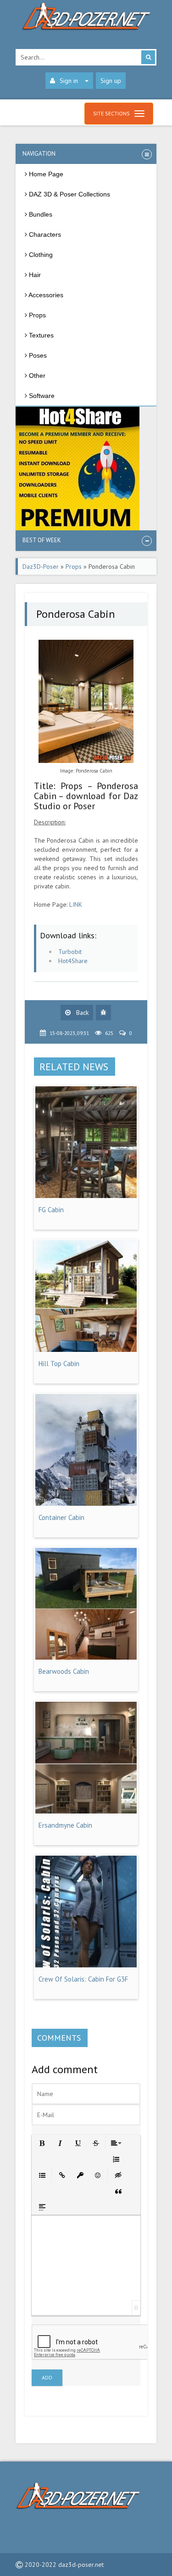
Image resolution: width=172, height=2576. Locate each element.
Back (81, 1013)
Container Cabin (61, 1517)
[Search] (148, 57)
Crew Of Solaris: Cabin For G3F (83, 1979)
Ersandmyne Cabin (65, 1825)
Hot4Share (73, 961)
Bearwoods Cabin (64, 1671)
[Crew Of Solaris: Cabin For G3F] (86, 1965)
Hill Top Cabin (59, 1364)
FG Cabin (51, 1210)
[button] (42, 2143)
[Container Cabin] (86, 1503)
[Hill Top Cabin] (86, 1350)
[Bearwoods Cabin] (86, 1657)
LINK (76, 904)
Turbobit (70, 952)
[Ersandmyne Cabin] (86, 1811)
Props (74, 566)
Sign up (111, 81)
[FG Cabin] (86, 1196)
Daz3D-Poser (41, 566)
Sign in (69, 81)
